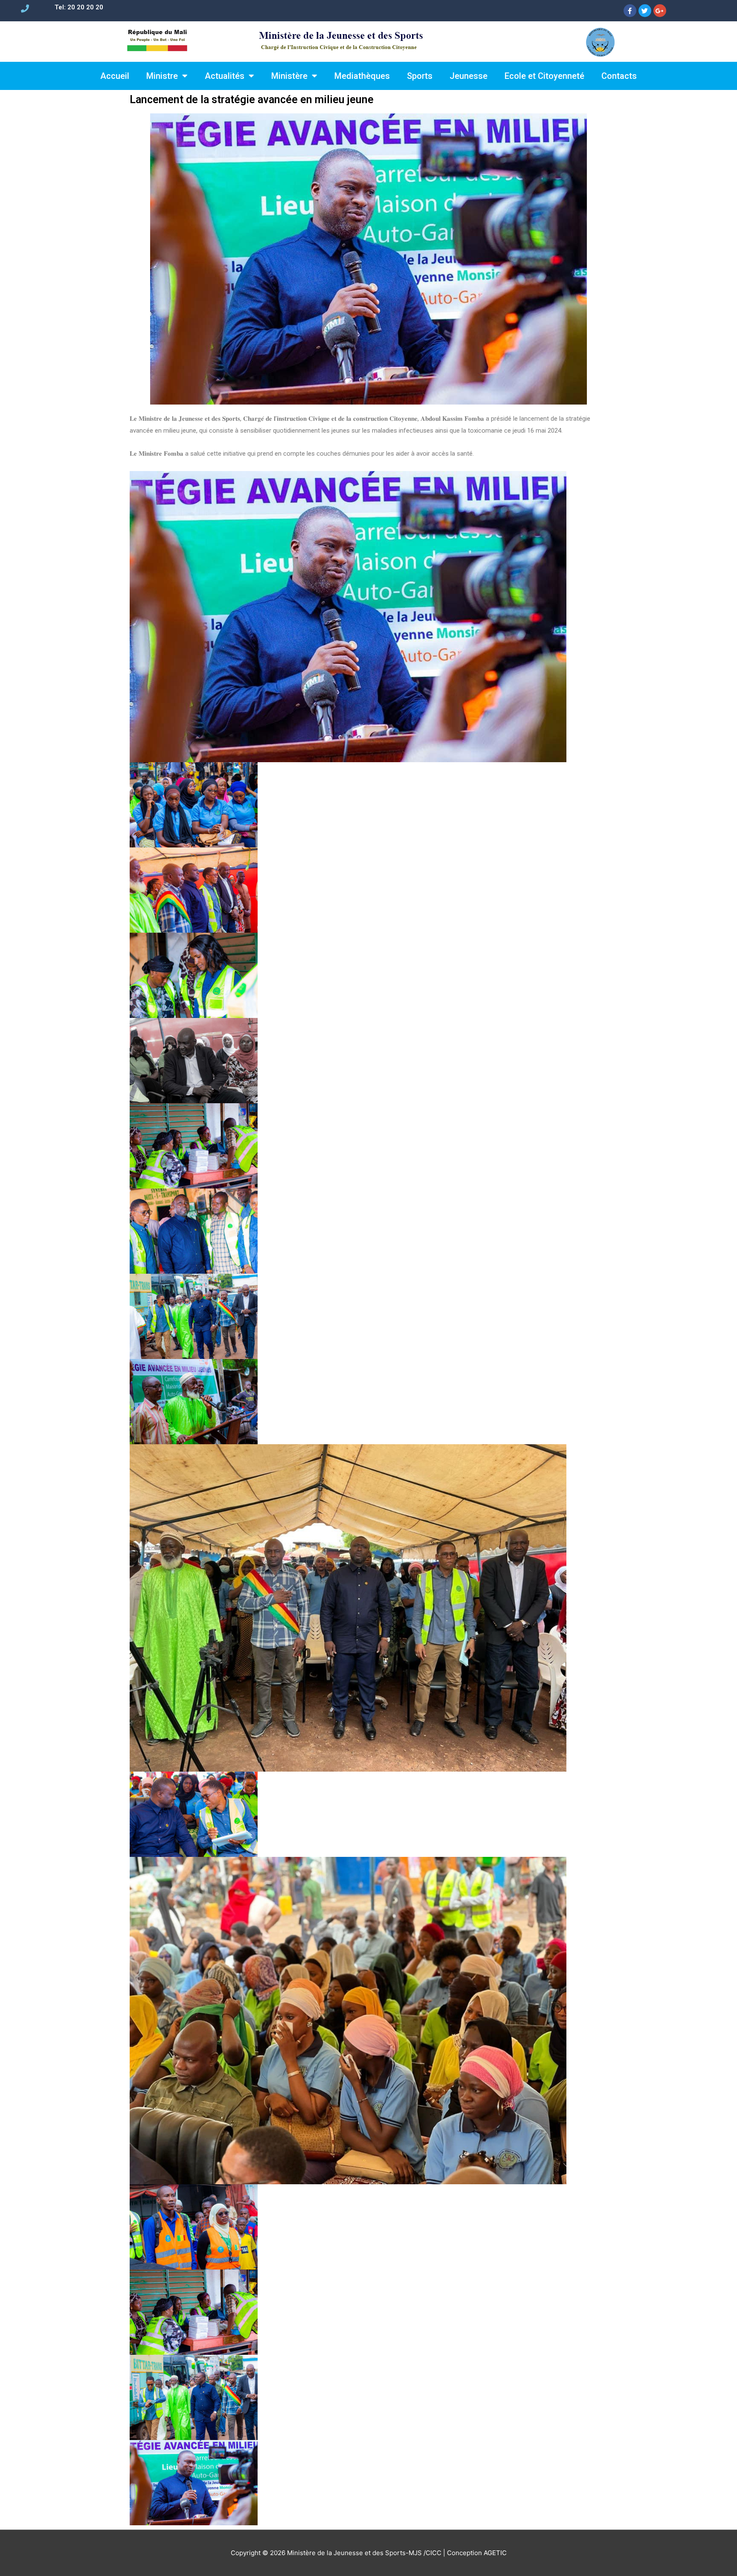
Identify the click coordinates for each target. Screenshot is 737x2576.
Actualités (225, 76)
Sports (420, 76)
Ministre (162, 76)
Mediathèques (362, 76)
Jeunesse (469, 76)
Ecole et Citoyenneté (544, 76)
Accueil (115, 76)
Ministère (289, 76)
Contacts (619, 76)
